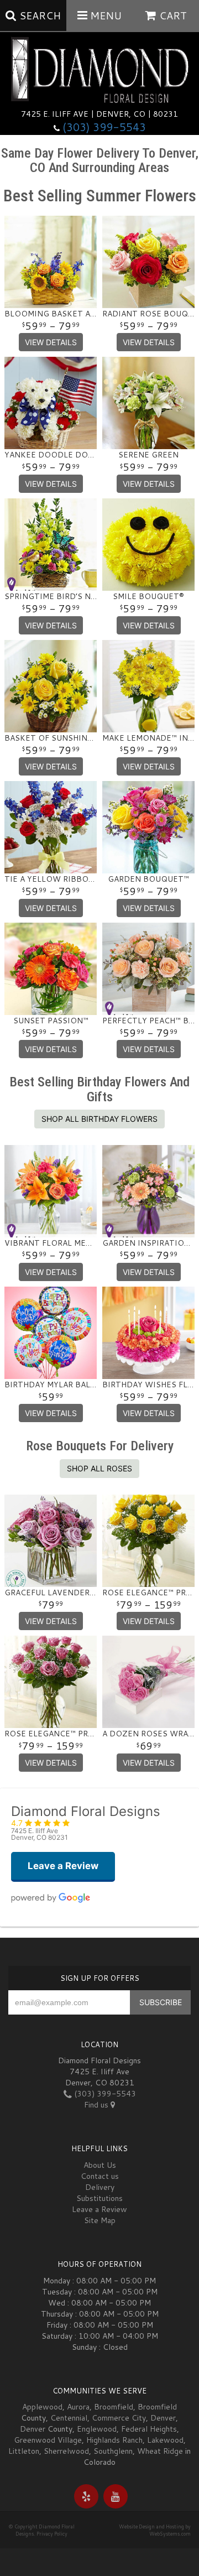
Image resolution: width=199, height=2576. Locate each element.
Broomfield (114, 2407)
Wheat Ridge (160, 2451)
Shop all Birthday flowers (99, 1119)
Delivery (100, 2187)
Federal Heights (149, 2429)
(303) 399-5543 (104, 127)
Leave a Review (99, 2209)
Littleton (24, 2451)
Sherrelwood (66, 2451)
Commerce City (119, 2418)
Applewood (42, 2407)
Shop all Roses (99, 1468)
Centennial (69, 2418)
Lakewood (165, 2440)
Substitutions (99, 2198)
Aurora (78, 2407)
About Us (100, 2165)
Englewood (97, 2429)
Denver (163, 2418)
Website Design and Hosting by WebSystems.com (155, 2530)
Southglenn (113, 2451)
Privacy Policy (52, 2534)
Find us (97, 2105)
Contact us (100, 2176)
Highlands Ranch (114, 2440)
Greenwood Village (48, 2440)
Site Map (100, 2220)
